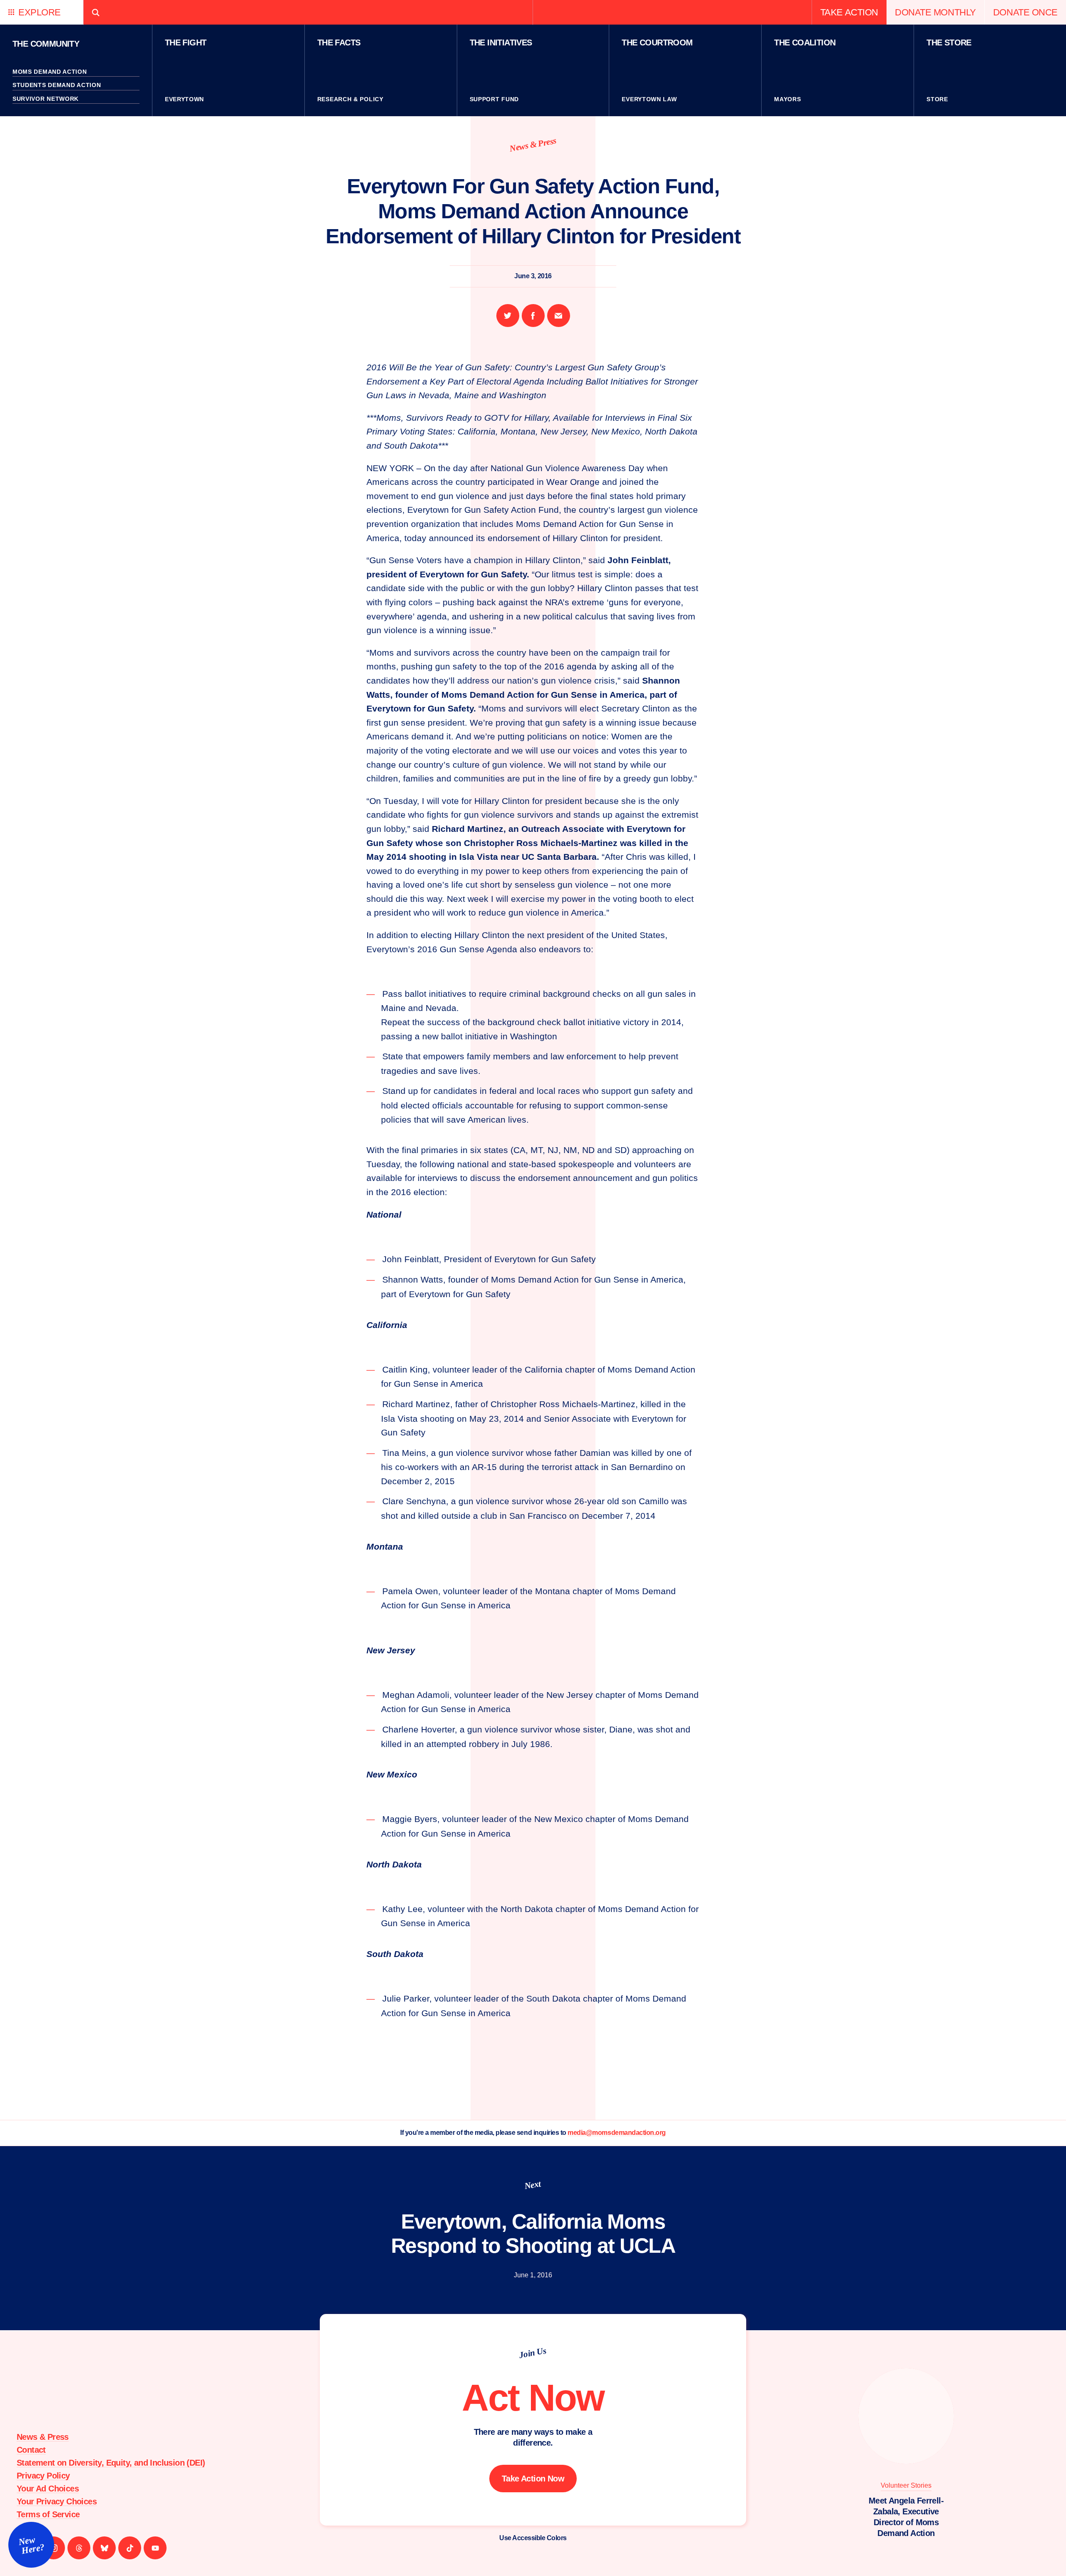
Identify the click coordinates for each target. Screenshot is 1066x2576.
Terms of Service (48, 2514)
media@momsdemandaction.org (617, 2133)
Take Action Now (533, 2479)
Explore (40, 12)
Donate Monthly (935, 12)
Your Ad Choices (48, 2489)
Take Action (849, 12)
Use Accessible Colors (533, 2538)
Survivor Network (46, 99)
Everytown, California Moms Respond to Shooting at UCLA (533, 2234)
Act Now (533, 2398)
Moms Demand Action (50, 72)
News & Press (533, 144)
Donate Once (1025, 12)
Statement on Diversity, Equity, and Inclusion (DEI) (111, 2463)
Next (533, 2185)
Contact (31, 2450)
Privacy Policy (43, 2476)
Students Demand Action (57, 85)
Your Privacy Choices (57, 2501)
